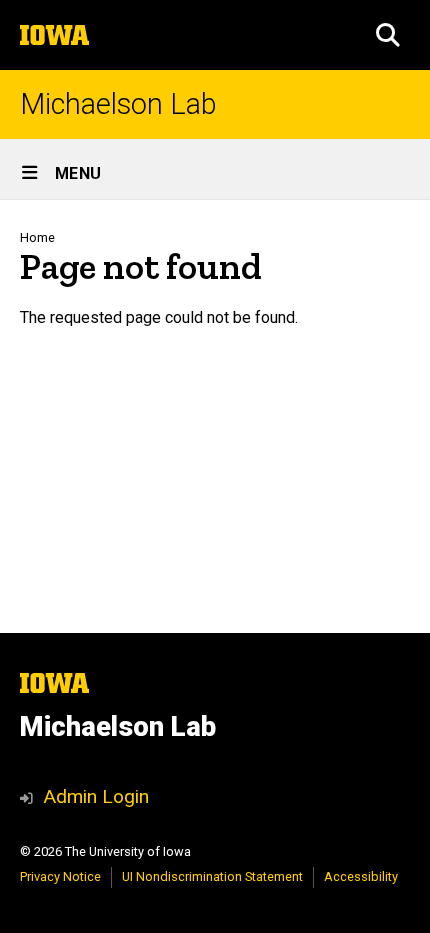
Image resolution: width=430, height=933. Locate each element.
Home (37, 237)
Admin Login (96, 796)
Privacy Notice (60, 876)
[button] (388, 35)
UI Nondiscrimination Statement (212, 876)
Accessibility (361, 876)
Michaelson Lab (118, 104)
